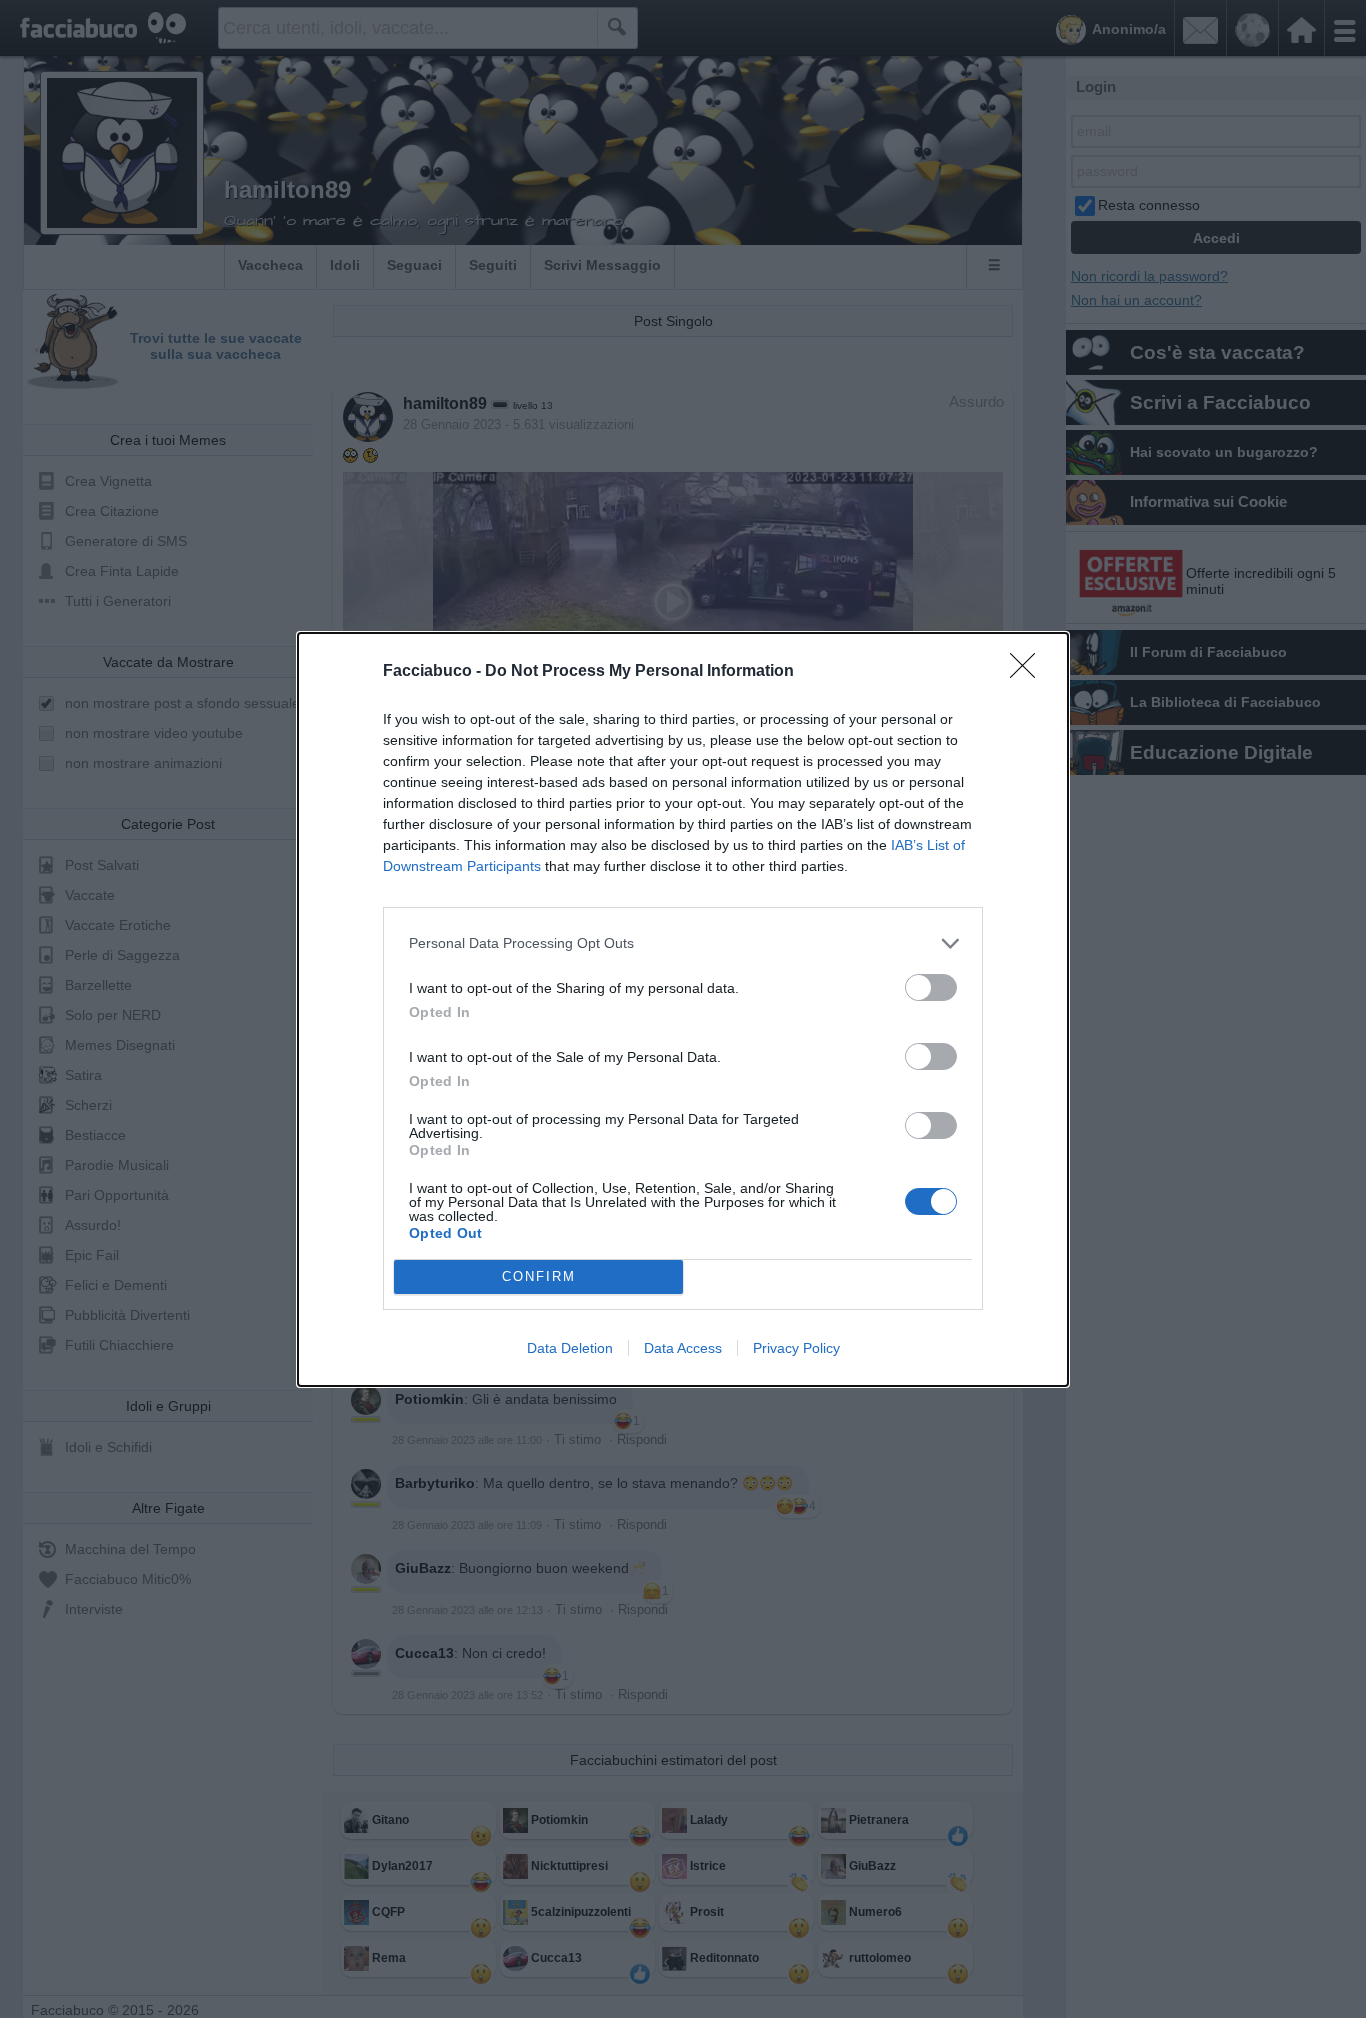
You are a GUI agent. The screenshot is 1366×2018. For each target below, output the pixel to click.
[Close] (1029, 672)
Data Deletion (570, 1348)
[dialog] (683, 1009)
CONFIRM (539, 1276)
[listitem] (683, 943)
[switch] (931, 987)
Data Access (683, 1348)
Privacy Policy (796, 1348)
